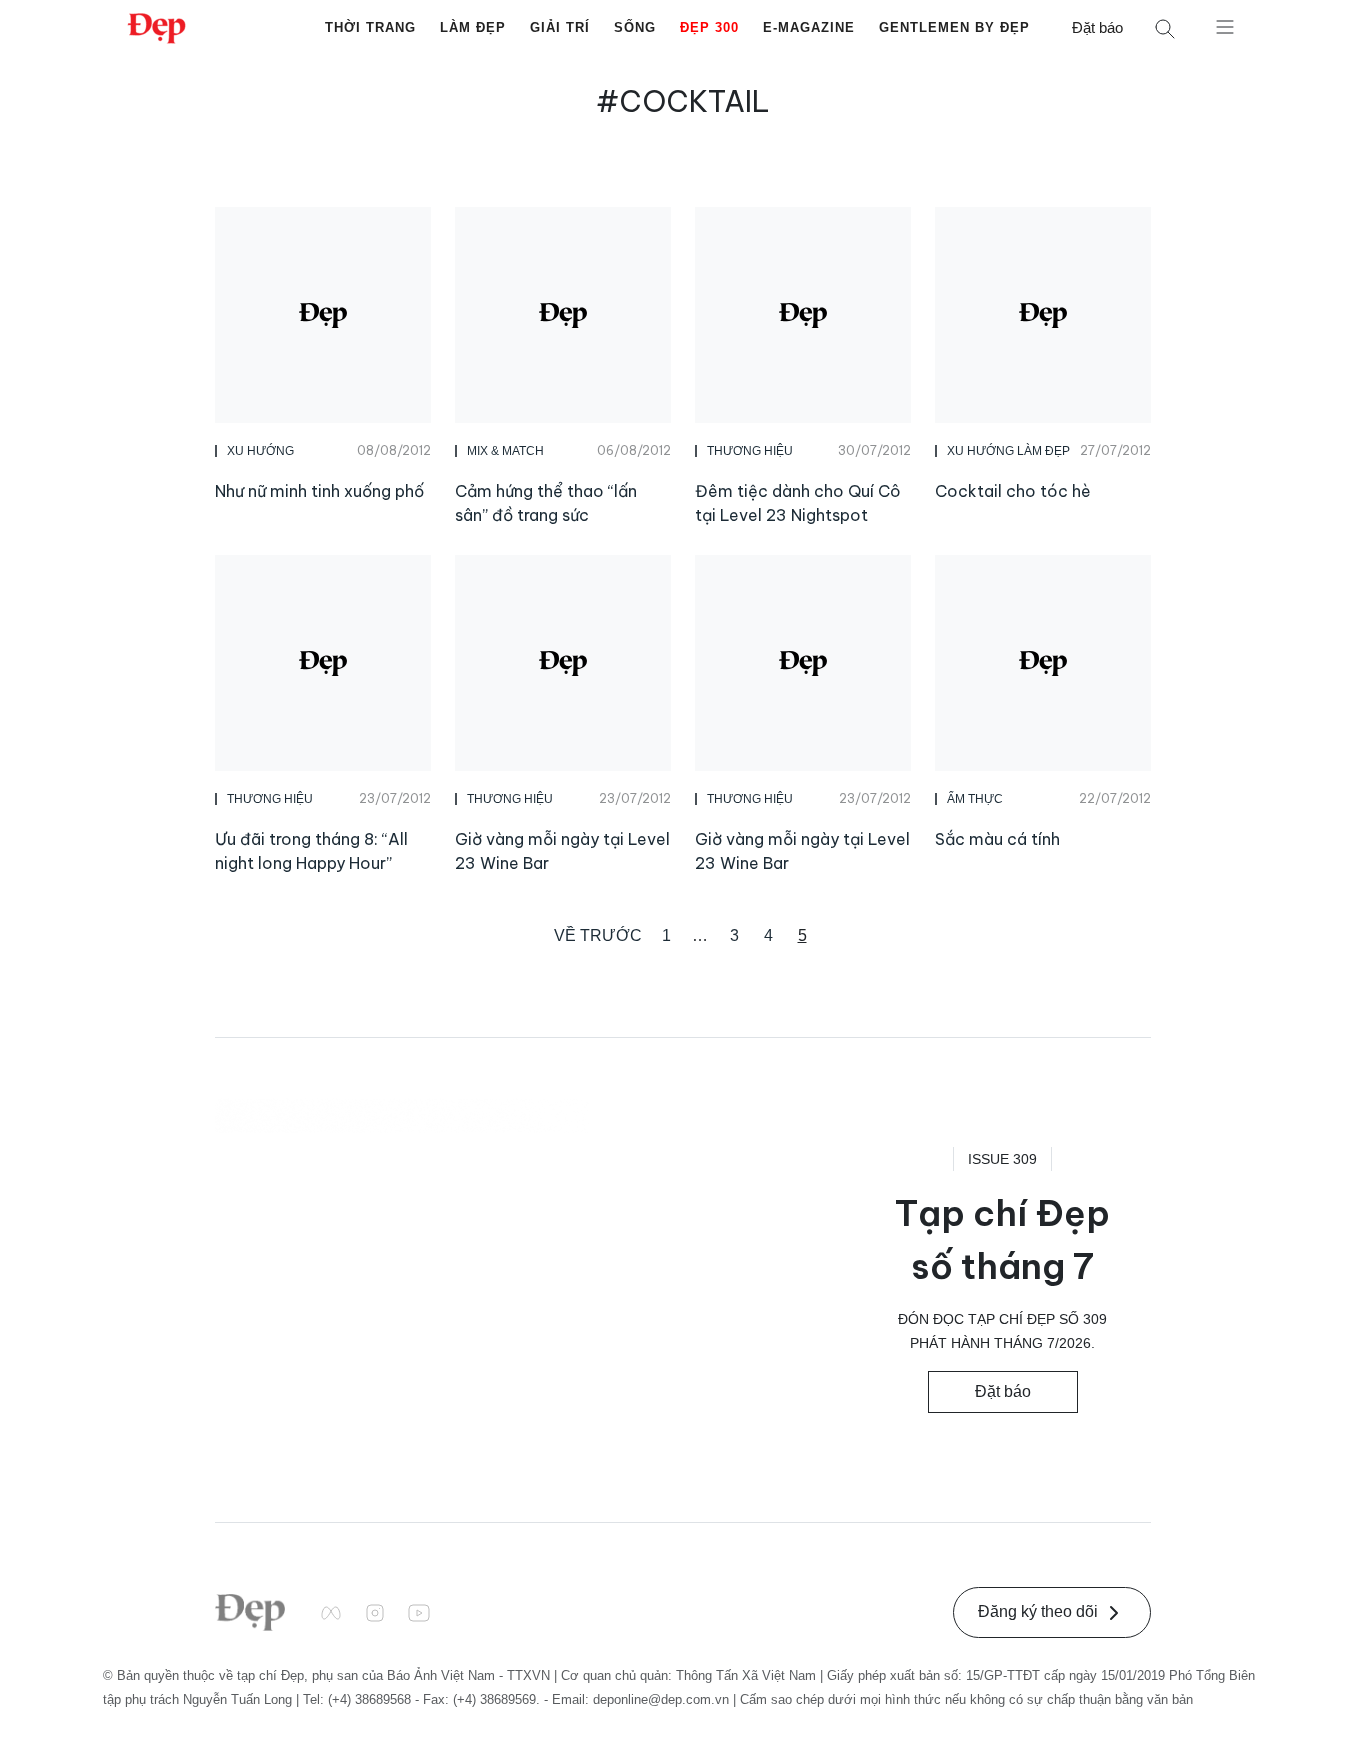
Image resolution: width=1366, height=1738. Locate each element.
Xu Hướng (260, 451)
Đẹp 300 (709, 27)
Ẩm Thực (975, 799)
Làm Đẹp (473, 27)
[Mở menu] (1225, 26)
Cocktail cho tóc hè (1013, 491)
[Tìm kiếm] (1165, 28)
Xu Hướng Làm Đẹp (1008, 451)
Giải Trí (560, 27)
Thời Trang (370, 27)
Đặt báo (1097, 27)
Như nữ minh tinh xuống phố (319, 491)
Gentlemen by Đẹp (954, 27)
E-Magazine (809, 27)
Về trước (598, 935)
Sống (635, 27)
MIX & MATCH (505, 451)
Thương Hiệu (750, 451)
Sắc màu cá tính (997, 839)
